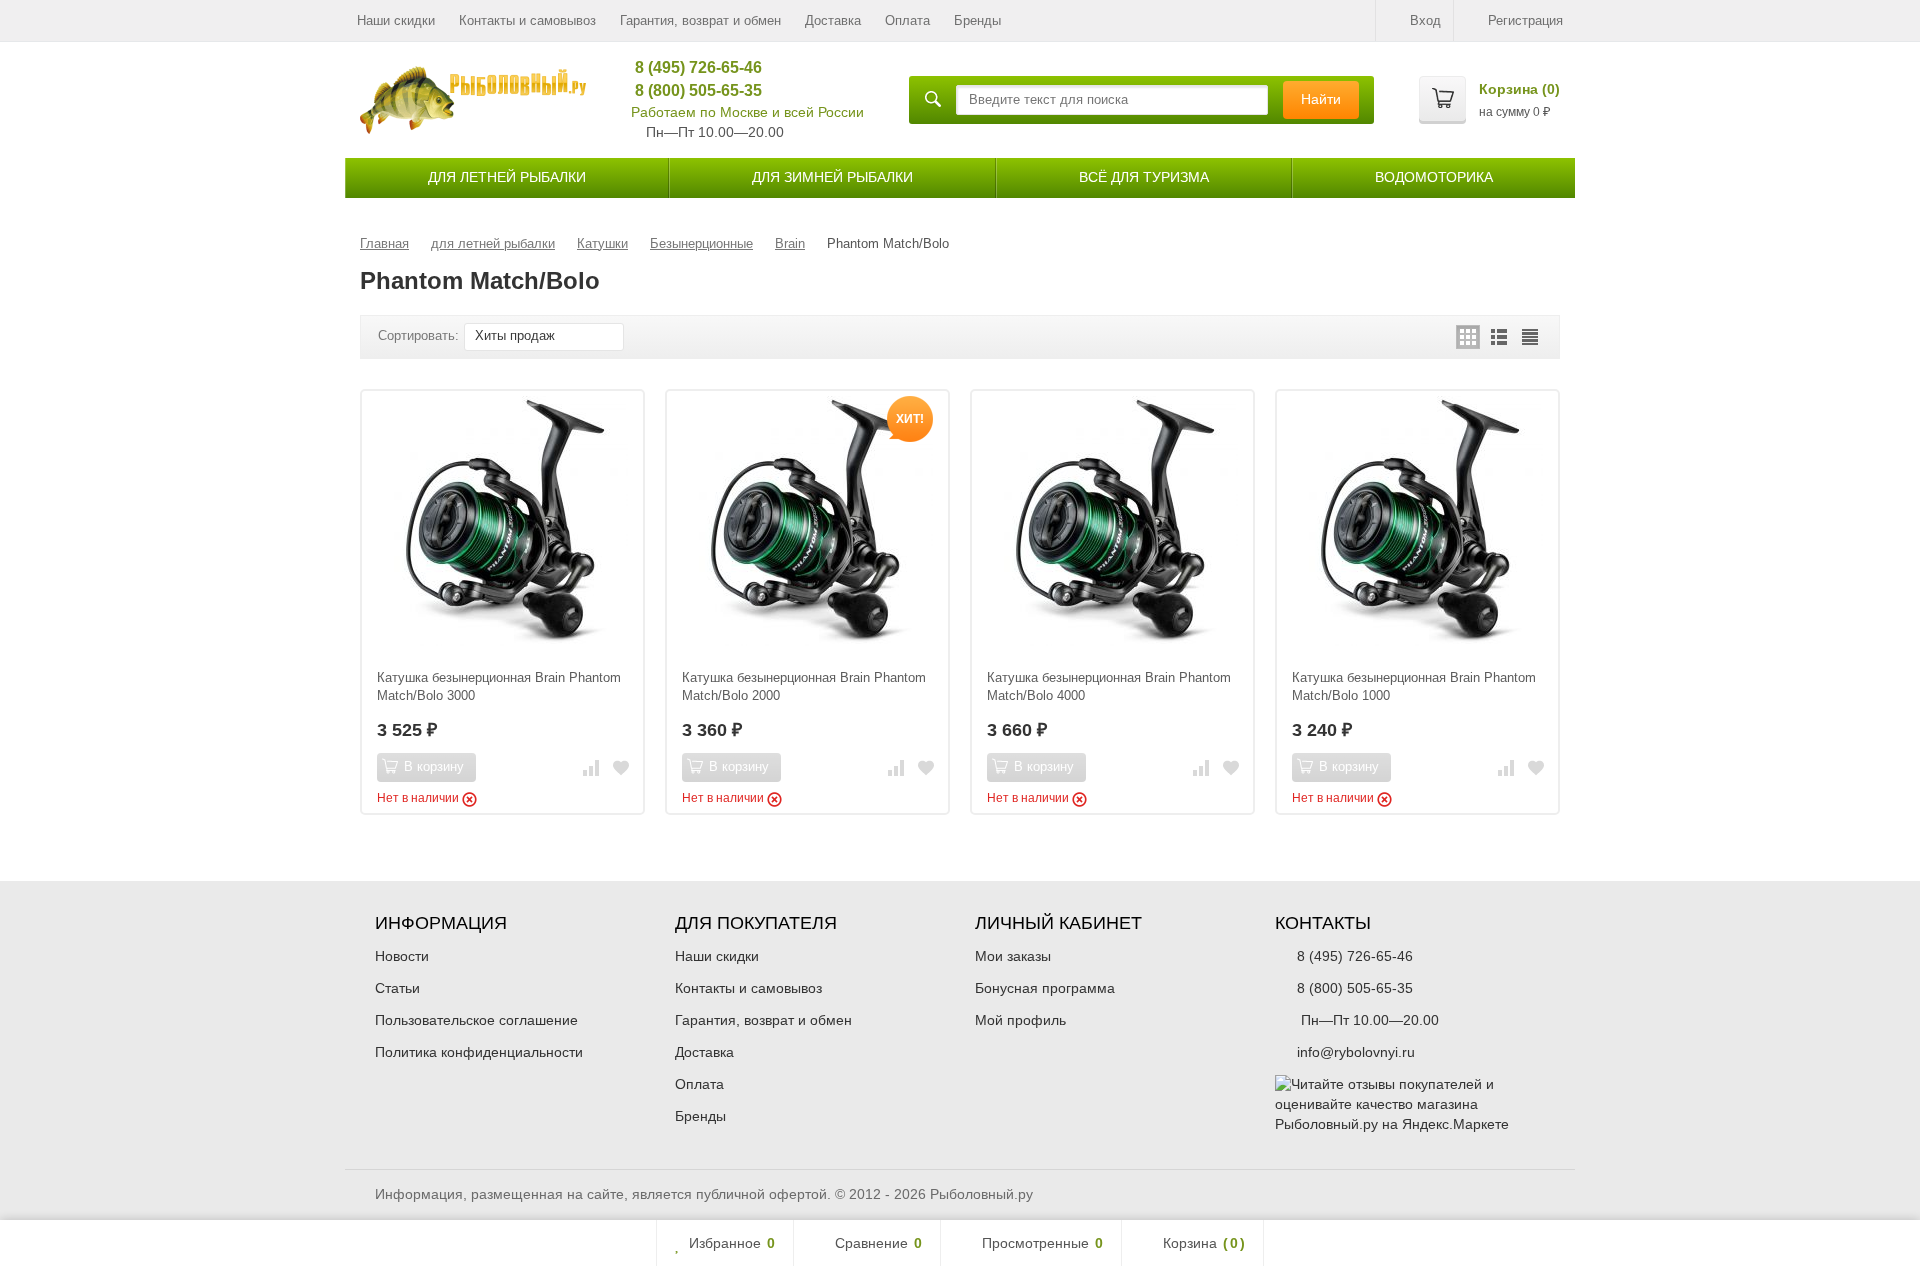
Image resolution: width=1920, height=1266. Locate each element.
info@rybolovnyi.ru (1356, 1052)
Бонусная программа (1045, 988)
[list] (1499, 337)
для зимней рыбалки (832, 177)
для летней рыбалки (507, 177)
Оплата (907, 20)
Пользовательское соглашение (476, 1020)
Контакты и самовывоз (527, 20)
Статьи (397, 988)
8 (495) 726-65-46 (691, 67)
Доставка (833, 20)
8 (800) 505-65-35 (691, 90)
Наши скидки (396, 20)
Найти (1321, 99)
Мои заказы (1013, 956)
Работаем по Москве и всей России (747, 112)
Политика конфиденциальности (479, 1052)
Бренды (977, 20)
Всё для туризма (1144, 177)
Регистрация (1525, 20)
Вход (1425, 20)
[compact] (1530, 337)
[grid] (1468, 337)
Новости (402, 956)
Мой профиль (1020, 1020)
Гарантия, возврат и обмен (700, 20)
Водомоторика (1434, 177)
